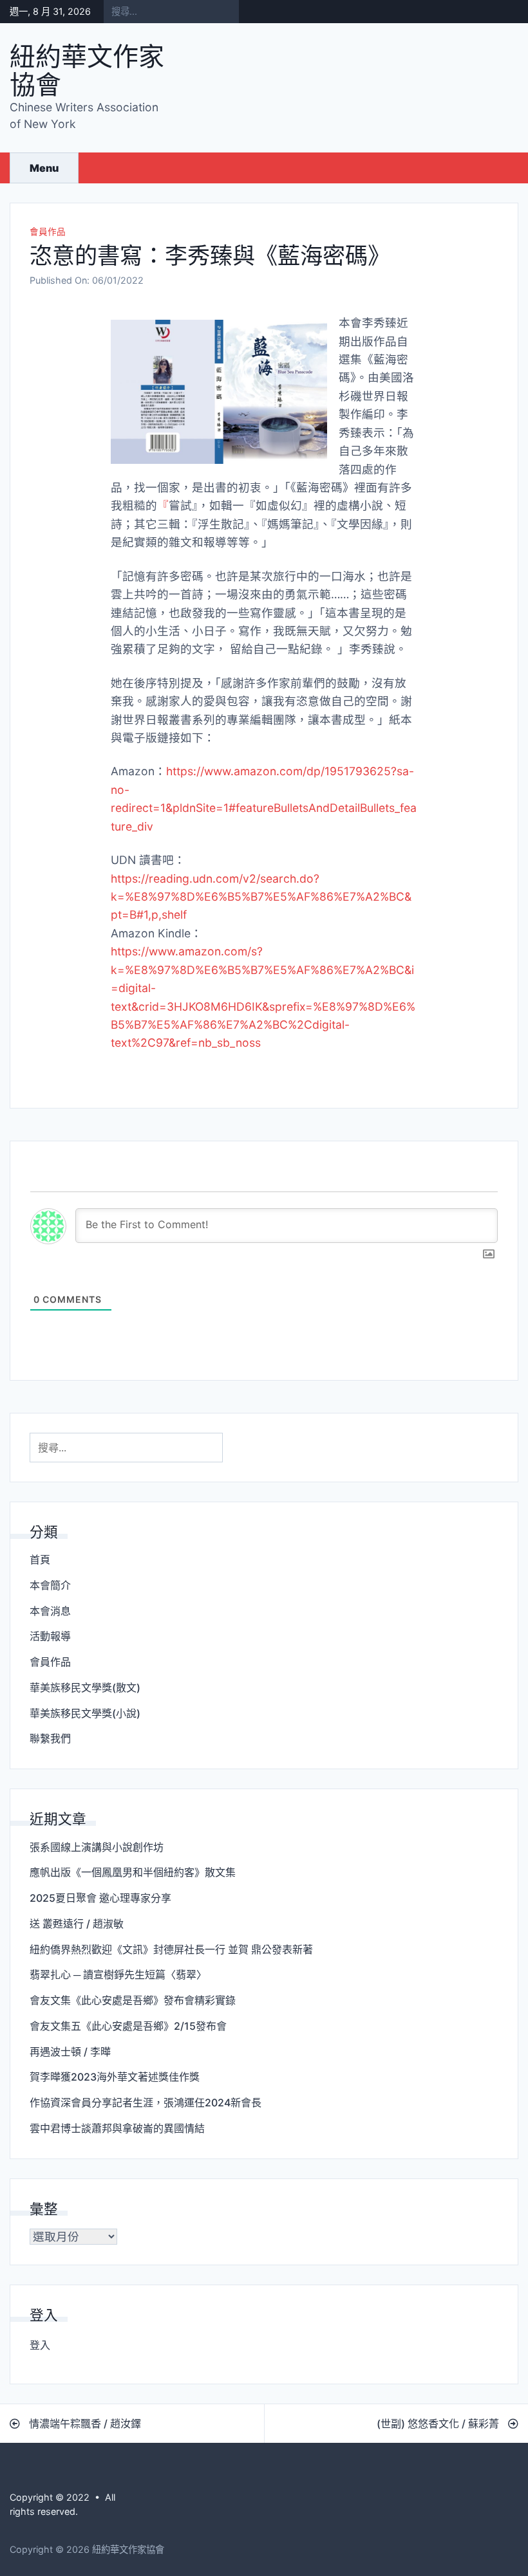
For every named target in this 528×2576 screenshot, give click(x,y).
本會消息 (50, 1611)
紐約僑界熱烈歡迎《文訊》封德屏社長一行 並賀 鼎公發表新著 (171, 1949)
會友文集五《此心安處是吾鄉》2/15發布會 (128, 2026)
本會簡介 (50, 1585)
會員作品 (48, 232)
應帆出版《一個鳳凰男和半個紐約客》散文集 (133, 1872)
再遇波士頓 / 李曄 (70, 2052)
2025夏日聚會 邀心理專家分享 (100, 1898)
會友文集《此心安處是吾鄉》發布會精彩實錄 (133, 2000)
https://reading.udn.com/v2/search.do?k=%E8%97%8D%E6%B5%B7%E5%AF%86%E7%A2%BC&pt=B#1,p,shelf (261, 897)
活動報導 (50, 1636)
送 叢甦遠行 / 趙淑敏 (77, 1924)
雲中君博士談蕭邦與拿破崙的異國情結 (117, 2128)
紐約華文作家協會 (87, 70)
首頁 (40, 1559)
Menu (44, 168)
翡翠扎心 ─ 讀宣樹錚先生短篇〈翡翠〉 (118, 1974)
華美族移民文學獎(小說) (85, 1713)
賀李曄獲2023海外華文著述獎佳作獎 (115, 2077)
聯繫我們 (50, 1738)
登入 (40, 2345)
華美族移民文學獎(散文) (85, 1688)
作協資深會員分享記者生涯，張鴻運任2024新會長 (146, 2102)
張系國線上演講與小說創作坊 (97, 1847)
